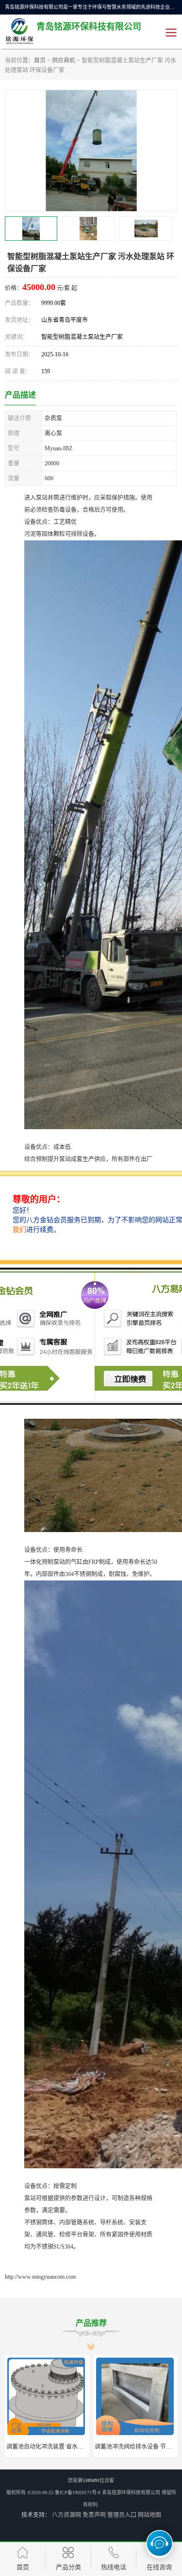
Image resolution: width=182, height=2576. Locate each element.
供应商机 (64, 61)
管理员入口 (122, 2515)
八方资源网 (66, 2515)
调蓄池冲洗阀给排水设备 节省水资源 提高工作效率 (72, 2447)
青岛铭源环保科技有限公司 (131, 2492)
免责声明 (94, 2515)
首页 (40, 61)
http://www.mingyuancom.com (40, 2277)
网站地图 (149, 2515)
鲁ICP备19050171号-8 (78, 2492)
